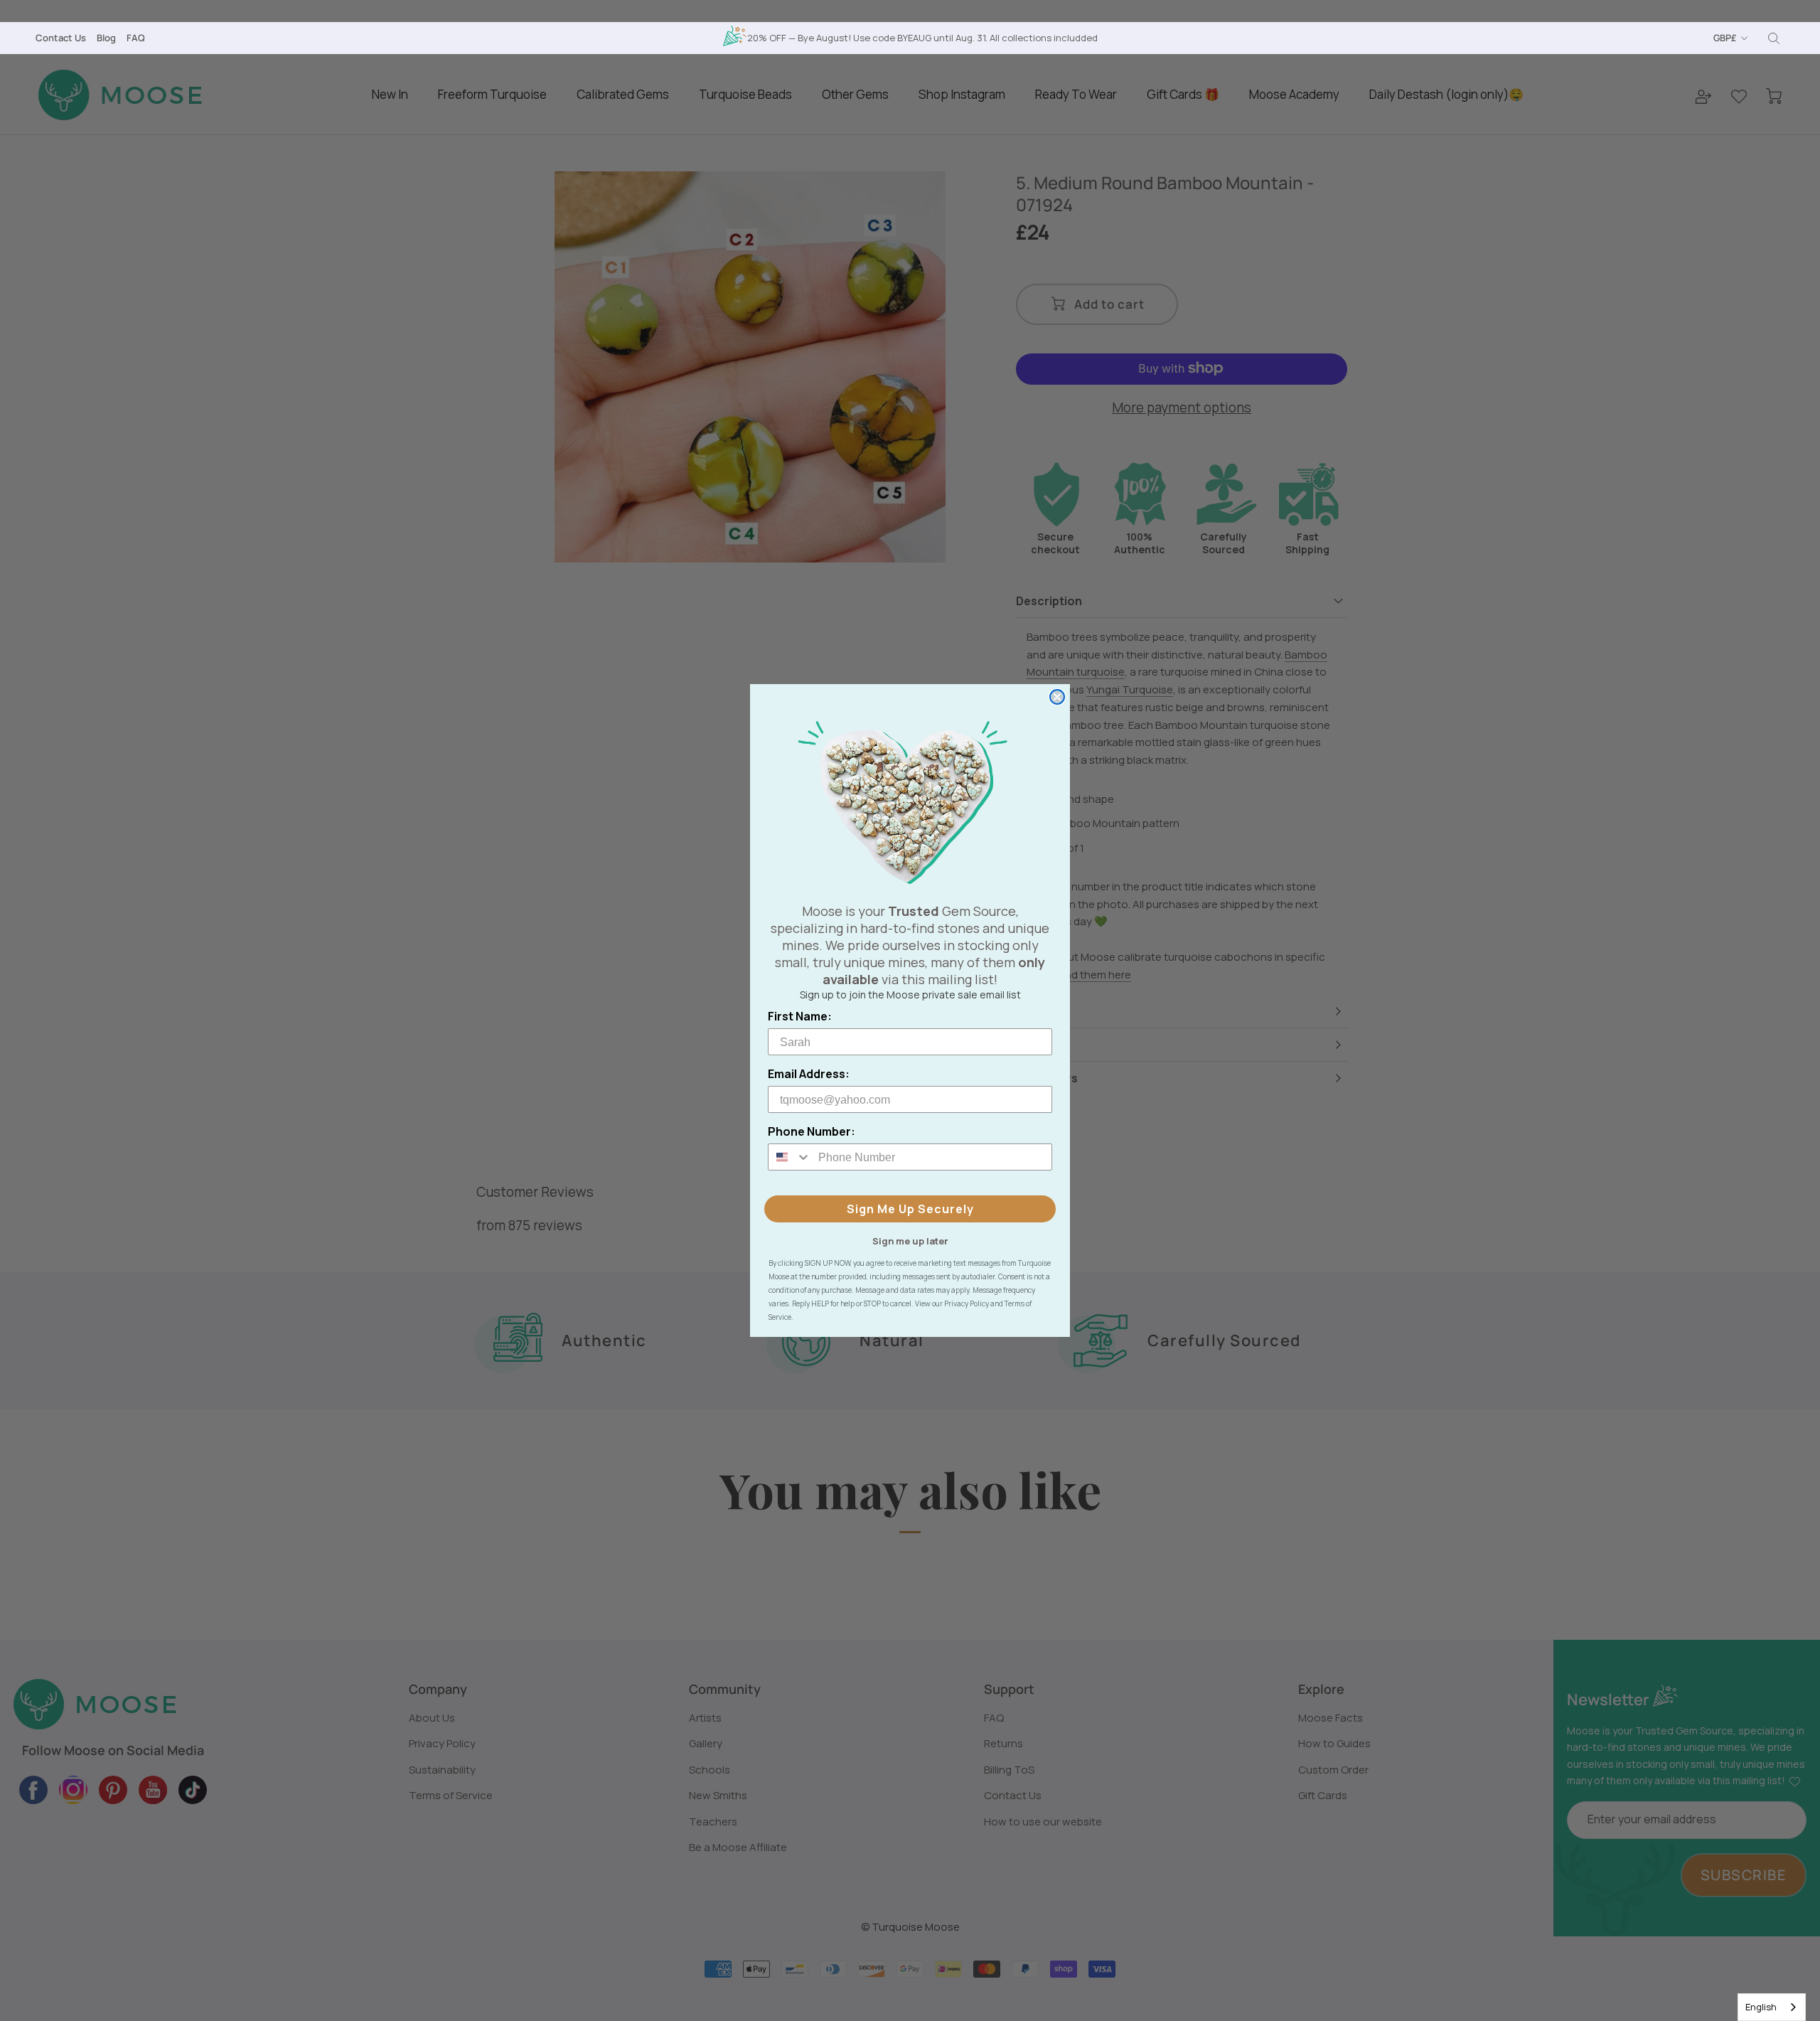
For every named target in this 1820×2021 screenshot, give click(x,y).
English (1761, 2007)
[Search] (1774, 38)
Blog (106, 38)
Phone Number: (812, 1131)
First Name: (800, 1016)
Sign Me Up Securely (910, 1209)
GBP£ (1725, 38)
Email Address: (809, 1074)
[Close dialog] (1057, 697)
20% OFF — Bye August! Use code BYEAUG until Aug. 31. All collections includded (922, 38)
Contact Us (61, 38)
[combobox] (1772, 2007)
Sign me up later (910, 1240)
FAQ (136, 38)
